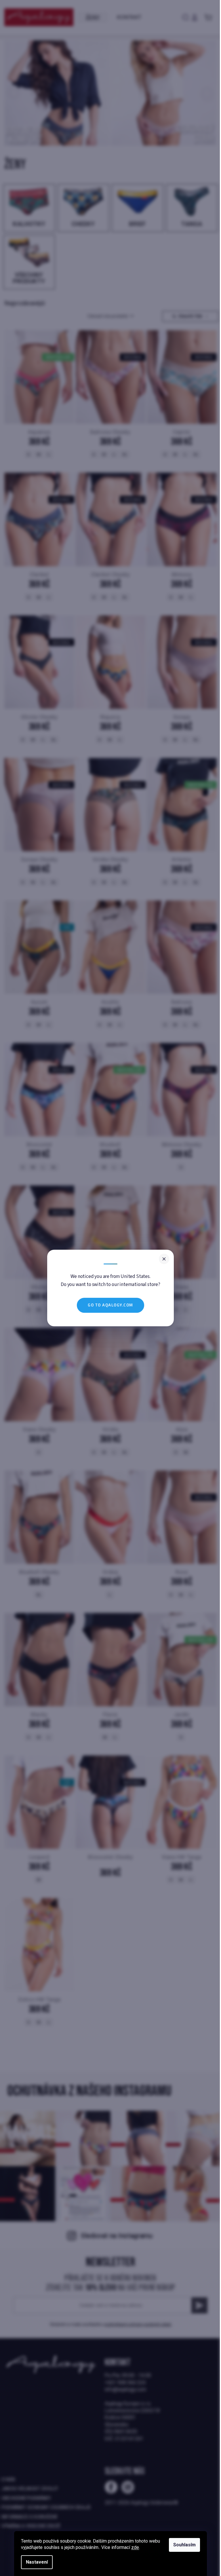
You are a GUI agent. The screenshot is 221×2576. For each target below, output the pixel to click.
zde (135, 2547)
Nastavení (37, 2562)
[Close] (164, 1259)
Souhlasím (184, 2545)
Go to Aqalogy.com (110, 1305)
